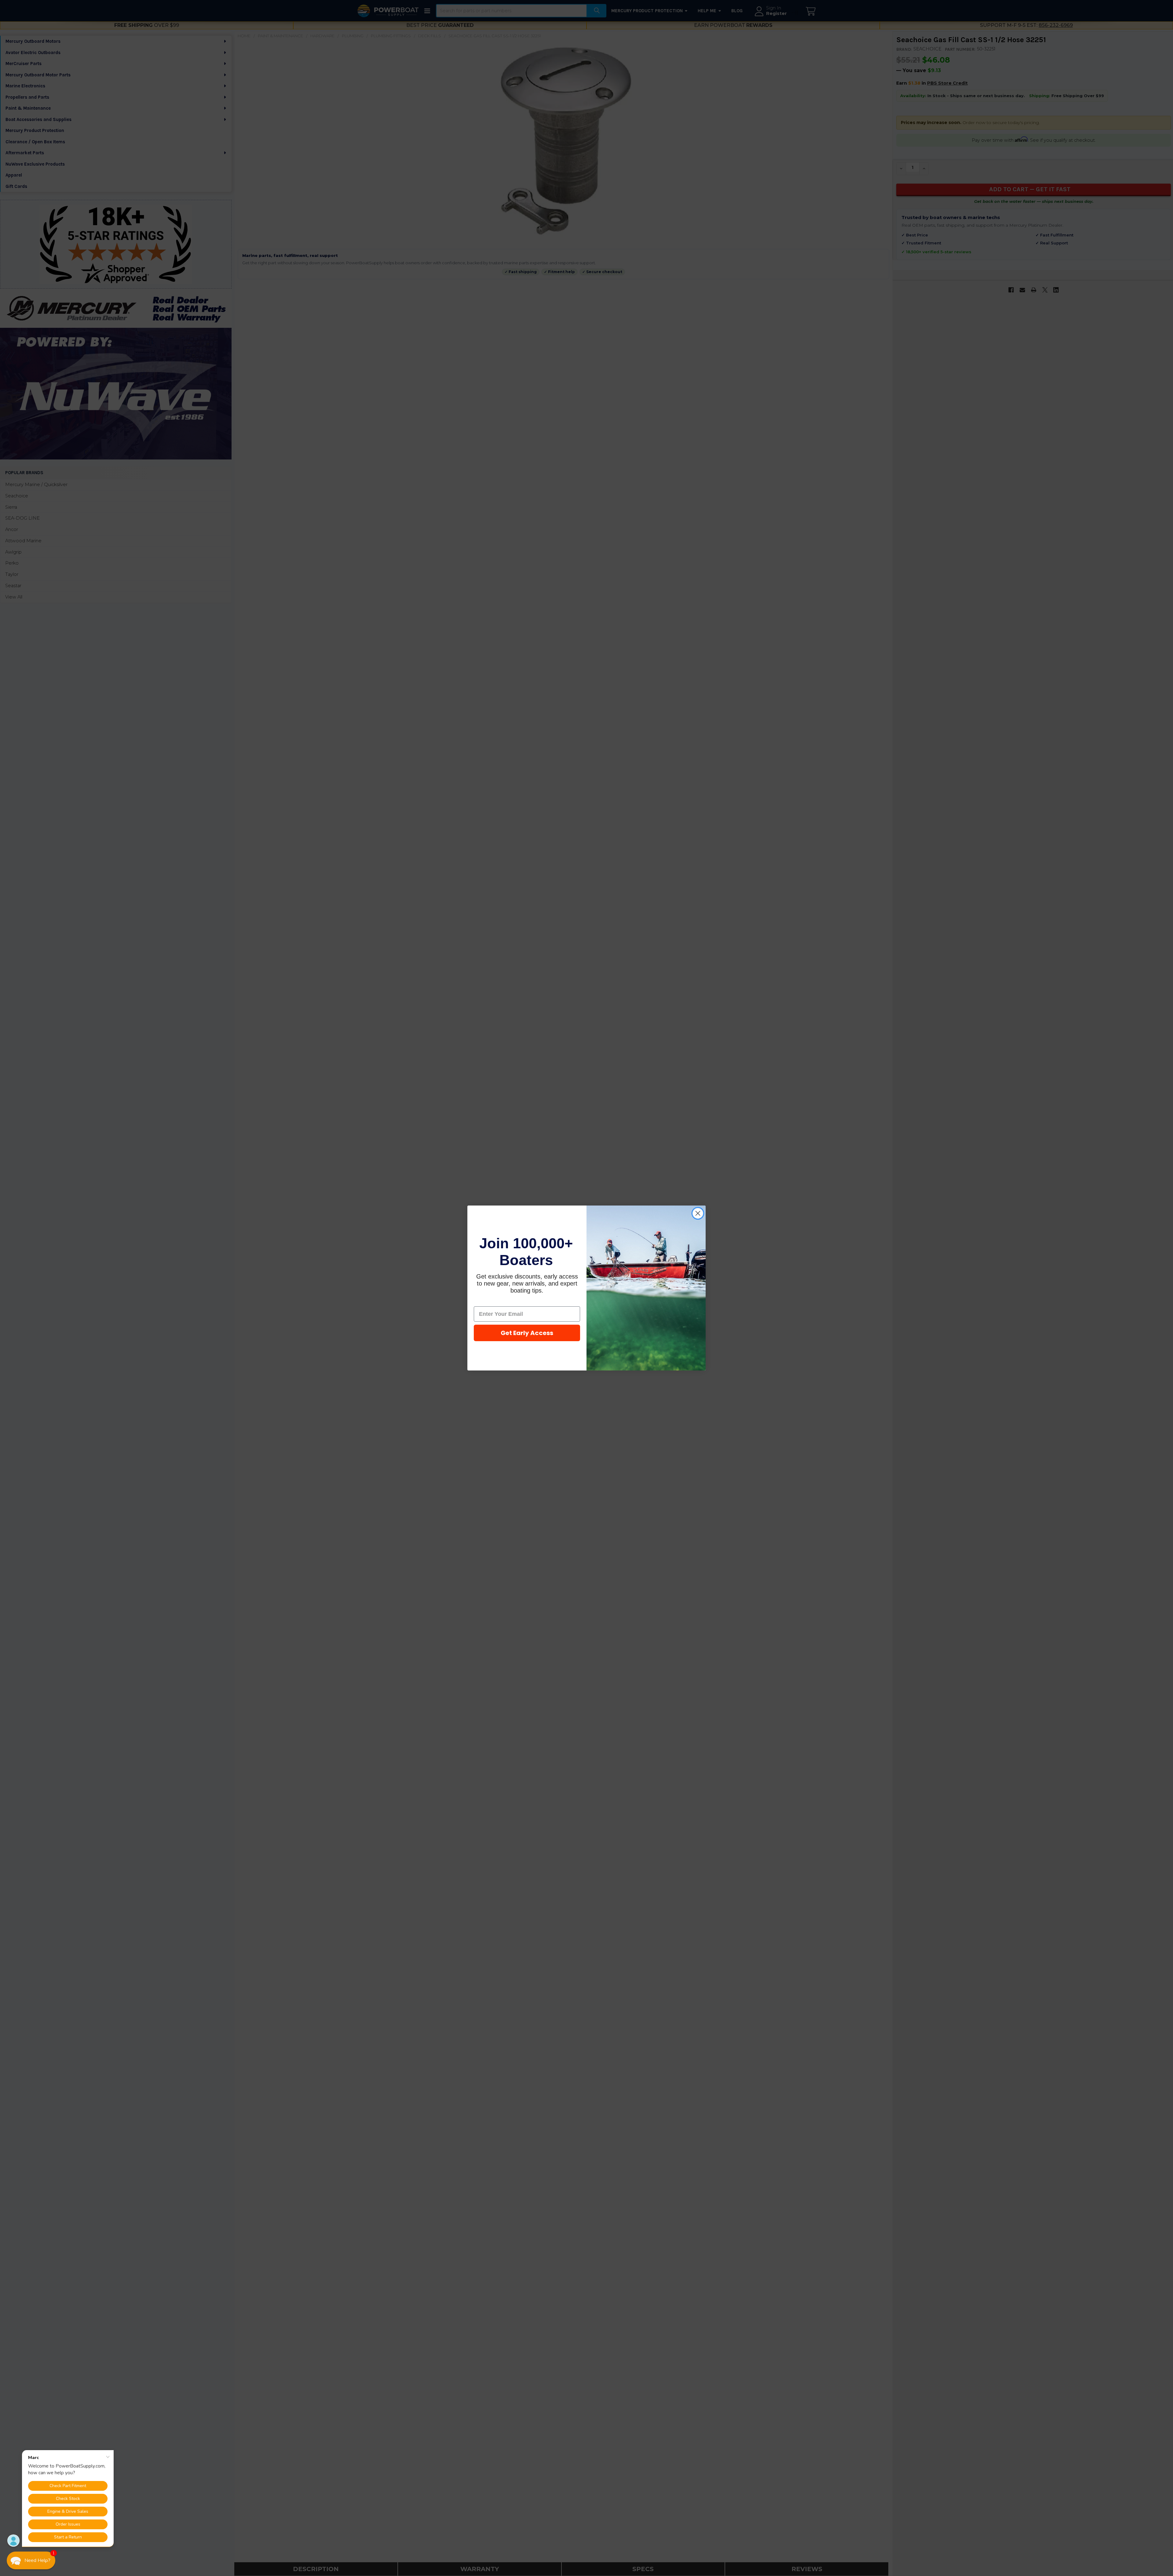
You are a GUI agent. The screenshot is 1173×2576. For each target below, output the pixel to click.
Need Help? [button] (37, 2560)
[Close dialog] (698, 1213)
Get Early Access (527, 1333)
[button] (31, 2560)
